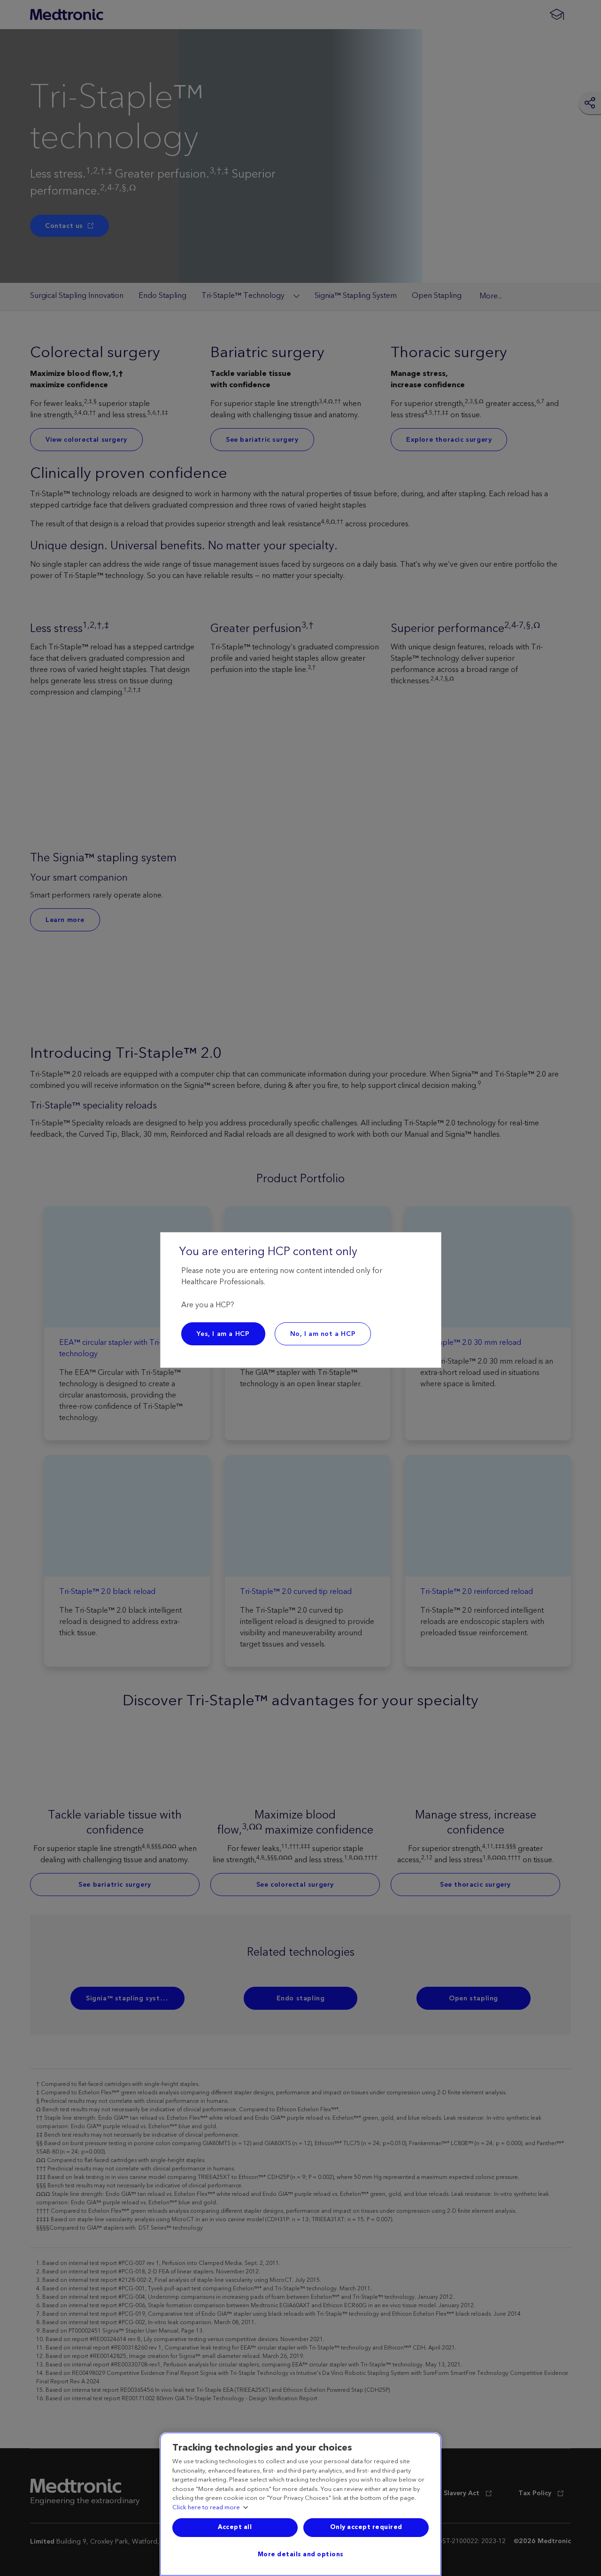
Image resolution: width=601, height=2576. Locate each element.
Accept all (235, 2527)
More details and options (301, 2554)
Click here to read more (206, 2508)
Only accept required (366, 2527)
